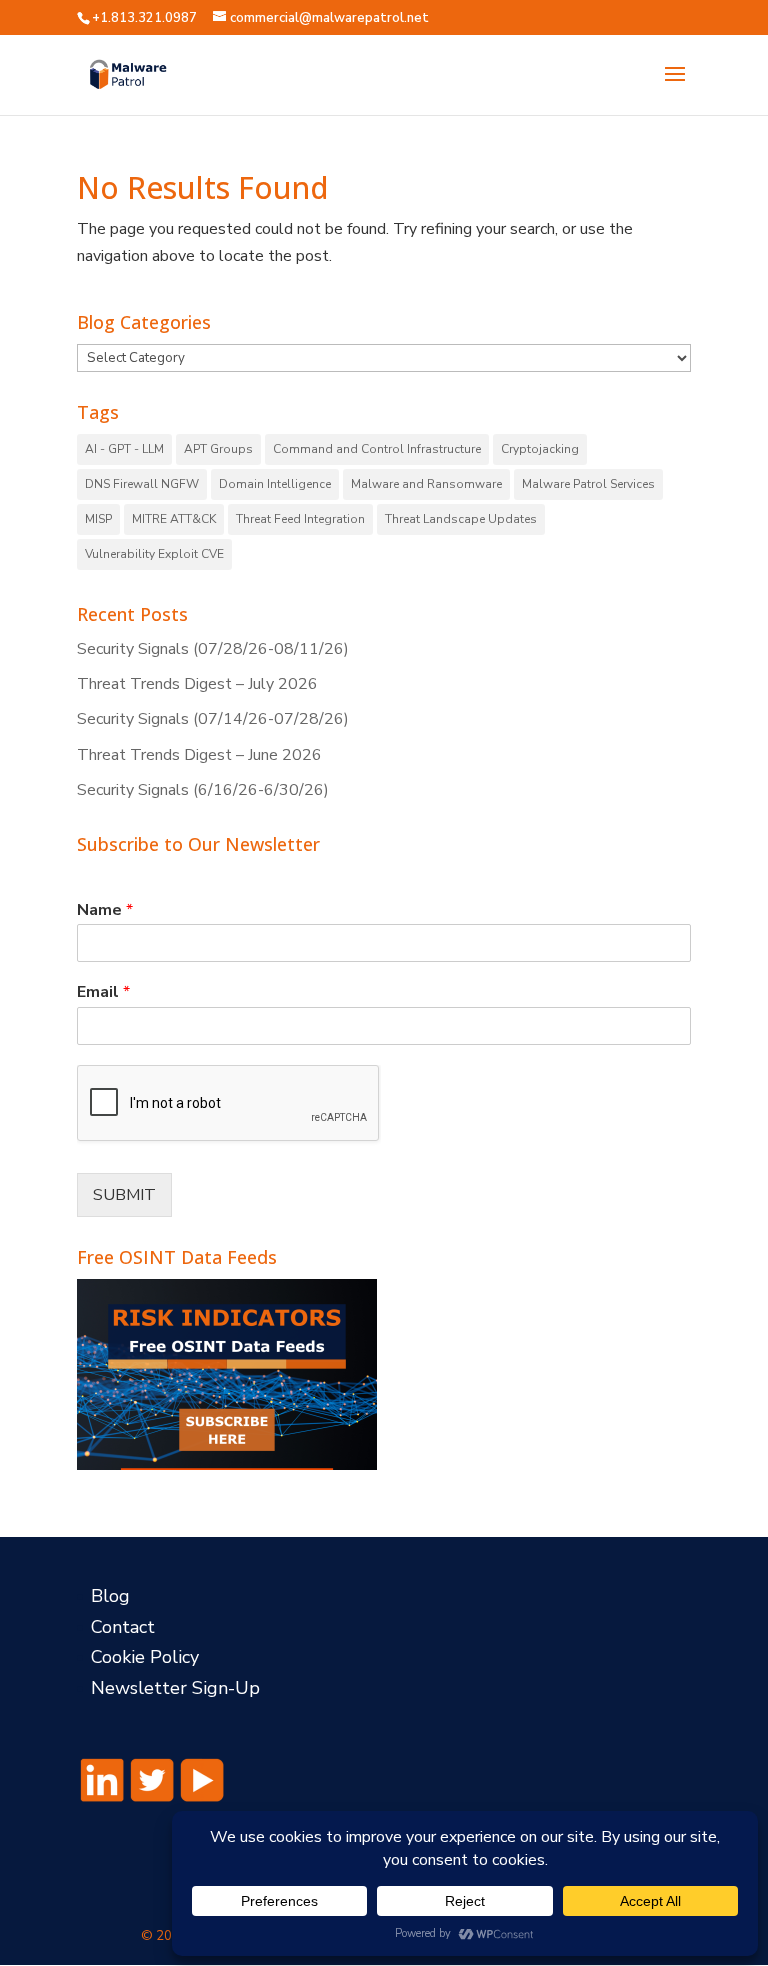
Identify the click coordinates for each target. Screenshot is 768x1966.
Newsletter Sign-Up (175, 1688)
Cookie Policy (145, 1657)
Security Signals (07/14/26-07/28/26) (213, 719)
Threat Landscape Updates (461, 519)
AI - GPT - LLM (124, 449)
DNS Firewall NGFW (142, 484)
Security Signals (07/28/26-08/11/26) (213, 649)
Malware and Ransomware (426, 484)
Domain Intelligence (275, 484)
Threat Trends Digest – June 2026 (199, 755)
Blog (110, 1596)
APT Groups (218, 449)
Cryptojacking (540, 449)
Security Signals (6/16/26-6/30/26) (203, 790)
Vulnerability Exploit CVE (154, 554)
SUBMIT (124, 1195)
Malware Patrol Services (588, 484)
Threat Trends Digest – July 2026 (197, 684)
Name (105, 910)
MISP (98, 519)
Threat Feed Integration (300, 519)
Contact (123, 1627)
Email (103, 992)
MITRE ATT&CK (174, 519)
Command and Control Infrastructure (377, 449)
